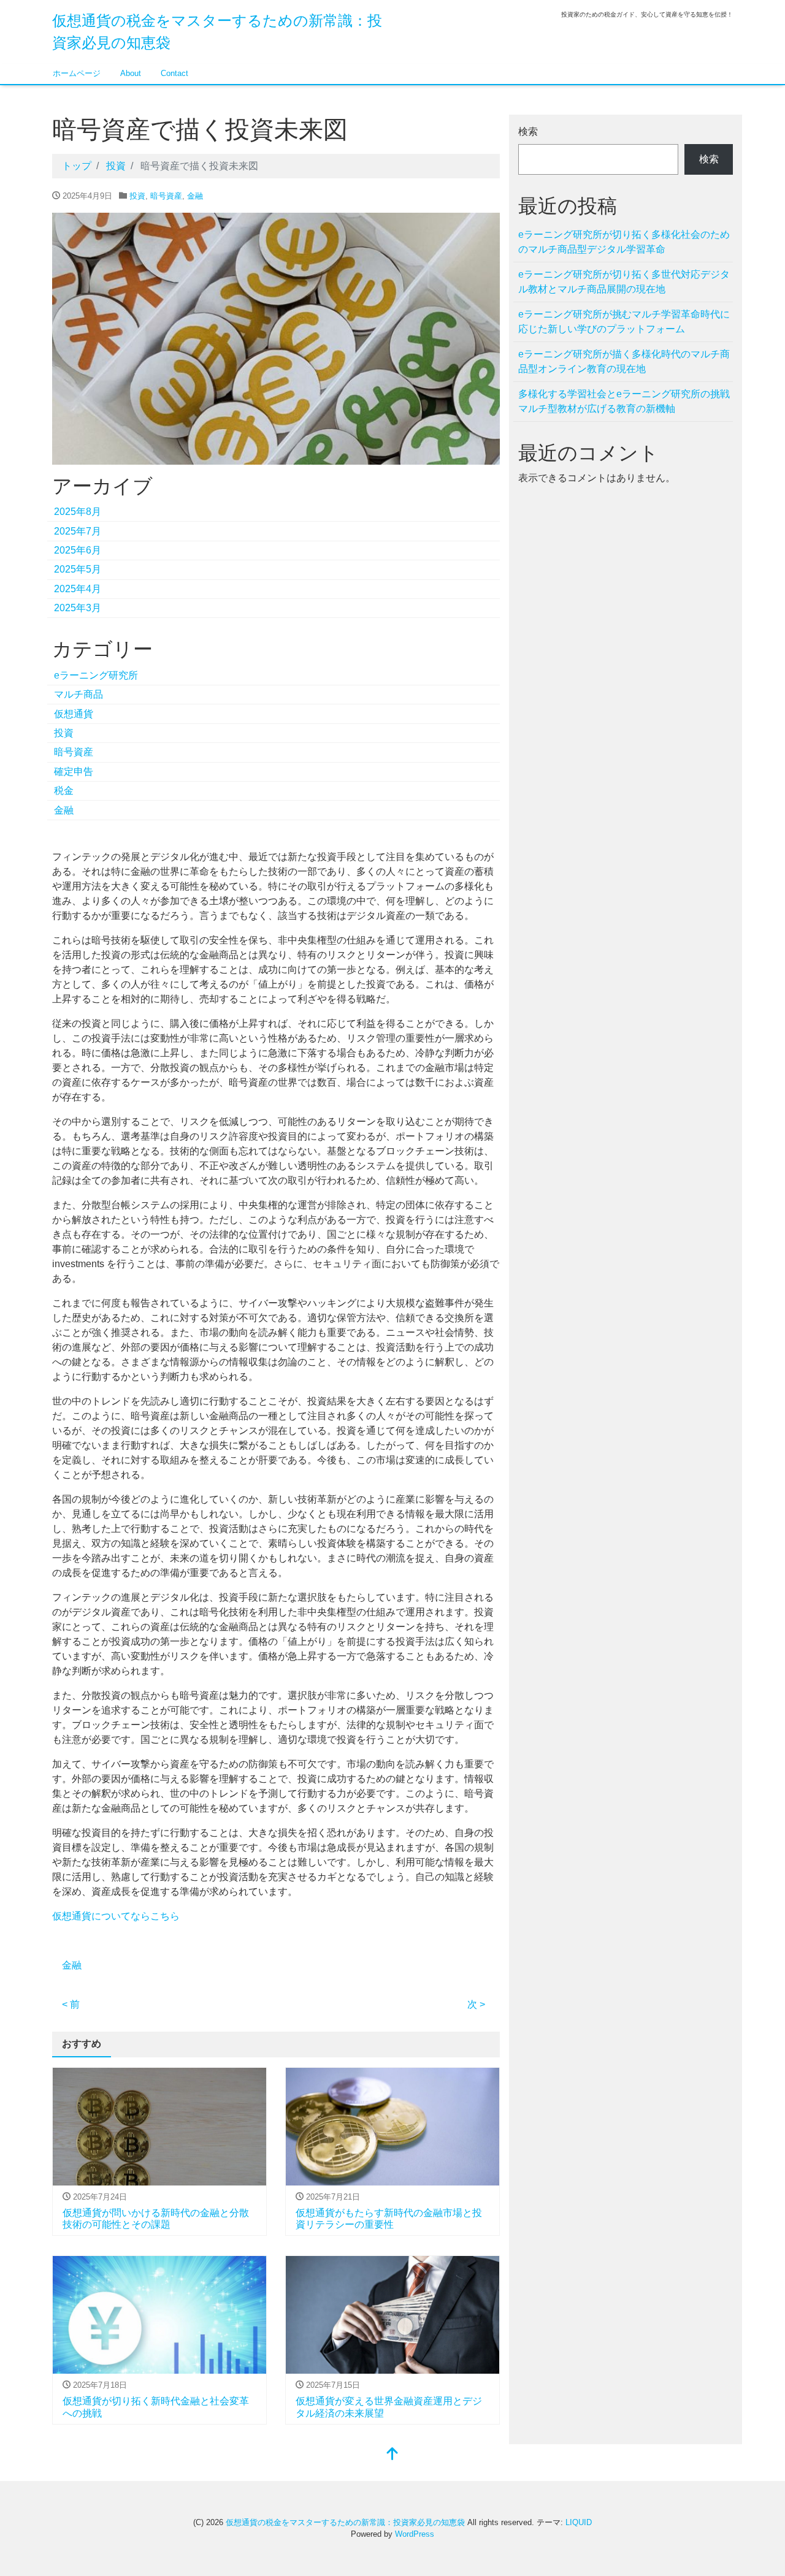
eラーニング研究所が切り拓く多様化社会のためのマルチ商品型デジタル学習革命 (624, 242)
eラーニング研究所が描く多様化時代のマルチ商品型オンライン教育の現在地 (624, 361)
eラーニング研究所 (96, 675)
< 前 (71, 2004)
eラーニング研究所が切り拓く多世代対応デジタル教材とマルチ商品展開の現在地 (624, 282)
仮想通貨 (74, 714)
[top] (392, 2455)
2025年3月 (78, 608)
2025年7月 (78, 531)
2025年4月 (78, 589)
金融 (195, 196)
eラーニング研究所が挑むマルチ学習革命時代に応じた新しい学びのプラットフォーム (624, 322)
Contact (174, 73)
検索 (528, 131)
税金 (64, 791)
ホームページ (77, 73)
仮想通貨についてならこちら (116, 1916)
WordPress (415, 2534)
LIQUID (579, 2522)
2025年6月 (78, 550)
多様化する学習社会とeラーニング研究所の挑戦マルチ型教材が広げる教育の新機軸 (624, 401)
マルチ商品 (78, 694)
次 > (476, 2004)
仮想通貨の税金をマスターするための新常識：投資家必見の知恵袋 (345, 2522)
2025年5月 (78, 569)
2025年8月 (78, 512)
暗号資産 (166, 196)
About (131, 73)
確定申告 (74, 772)
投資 (137, 196)
